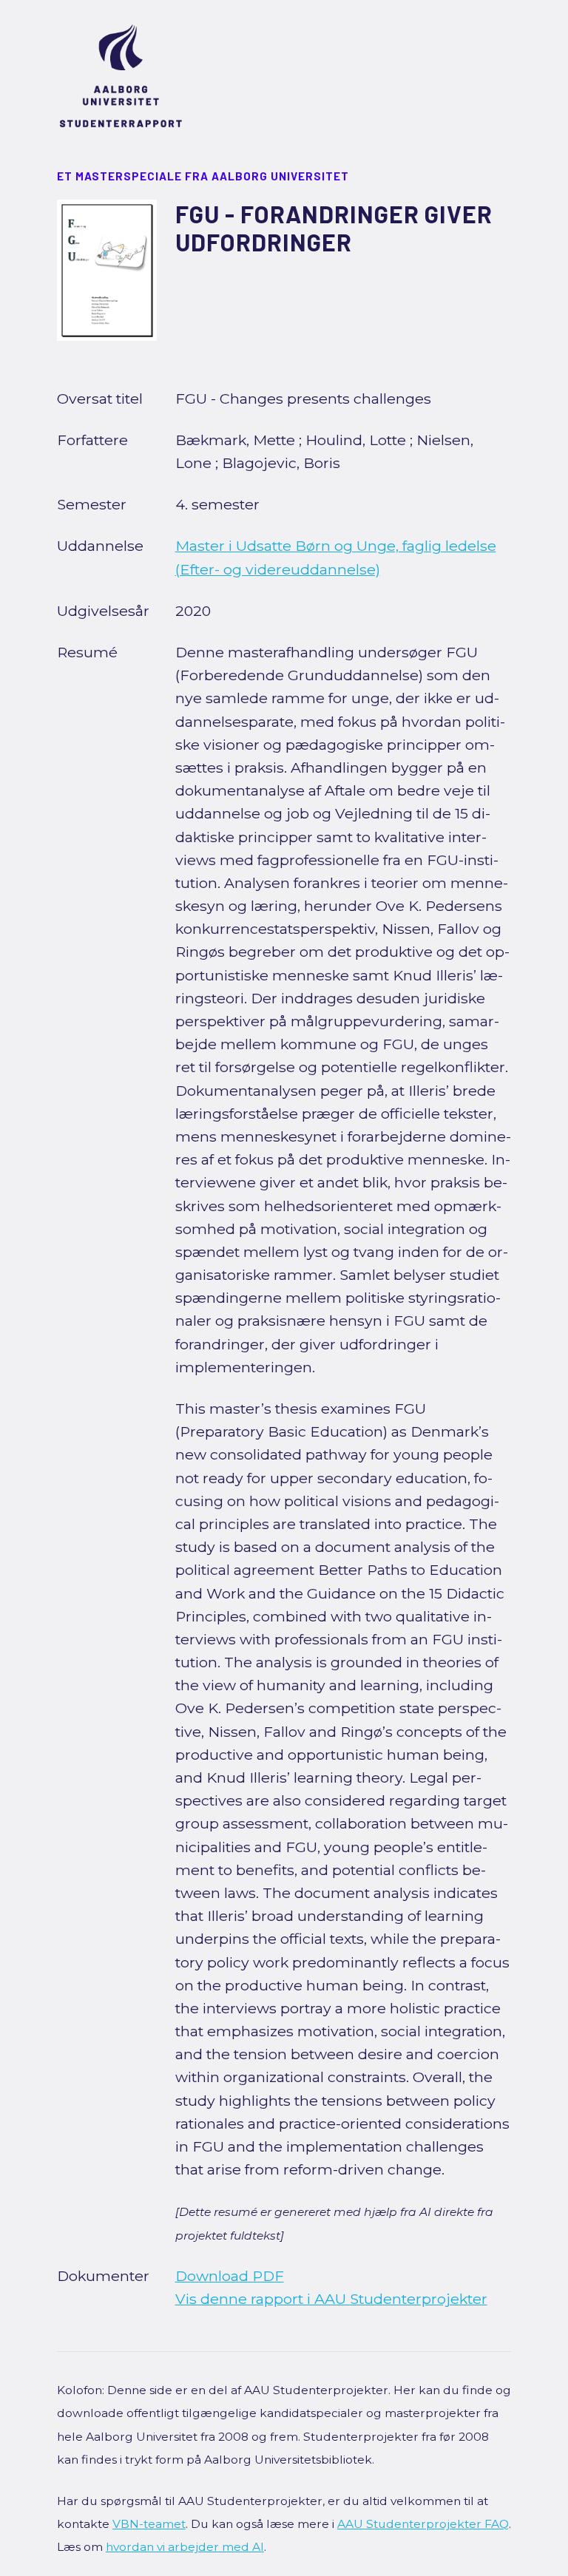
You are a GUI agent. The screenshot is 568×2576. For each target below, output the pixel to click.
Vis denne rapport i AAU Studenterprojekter (331, 2299)
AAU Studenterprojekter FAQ (423, 2524)
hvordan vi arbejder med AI (185, 2547)
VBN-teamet (149, 2524)
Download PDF (230, 2276)
